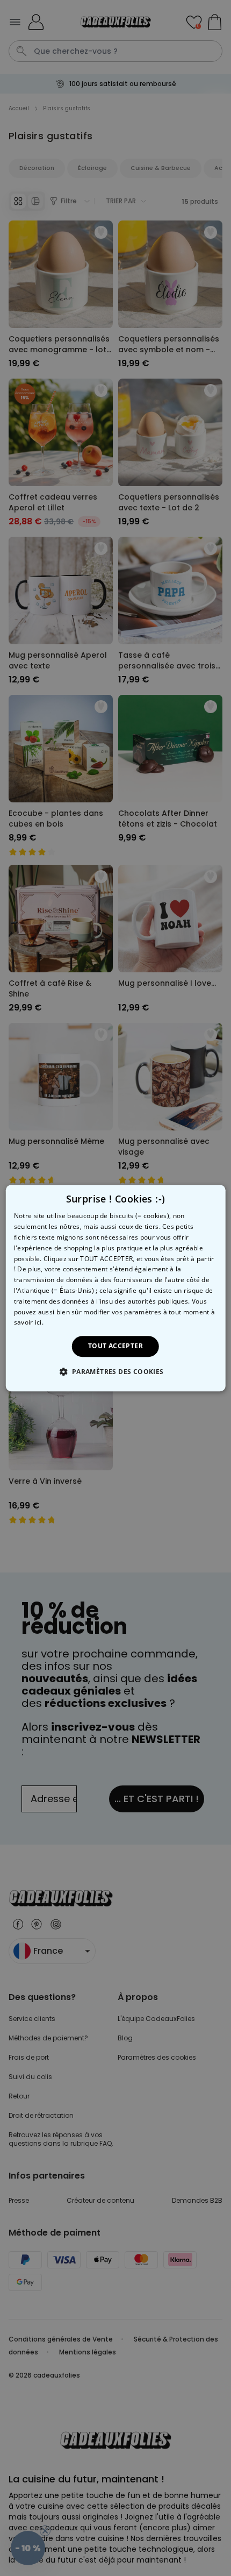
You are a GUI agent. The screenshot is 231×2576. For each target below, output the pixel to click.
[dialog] (116, 1288)
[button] (115, 1371)
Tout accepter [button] (115, 1346)
